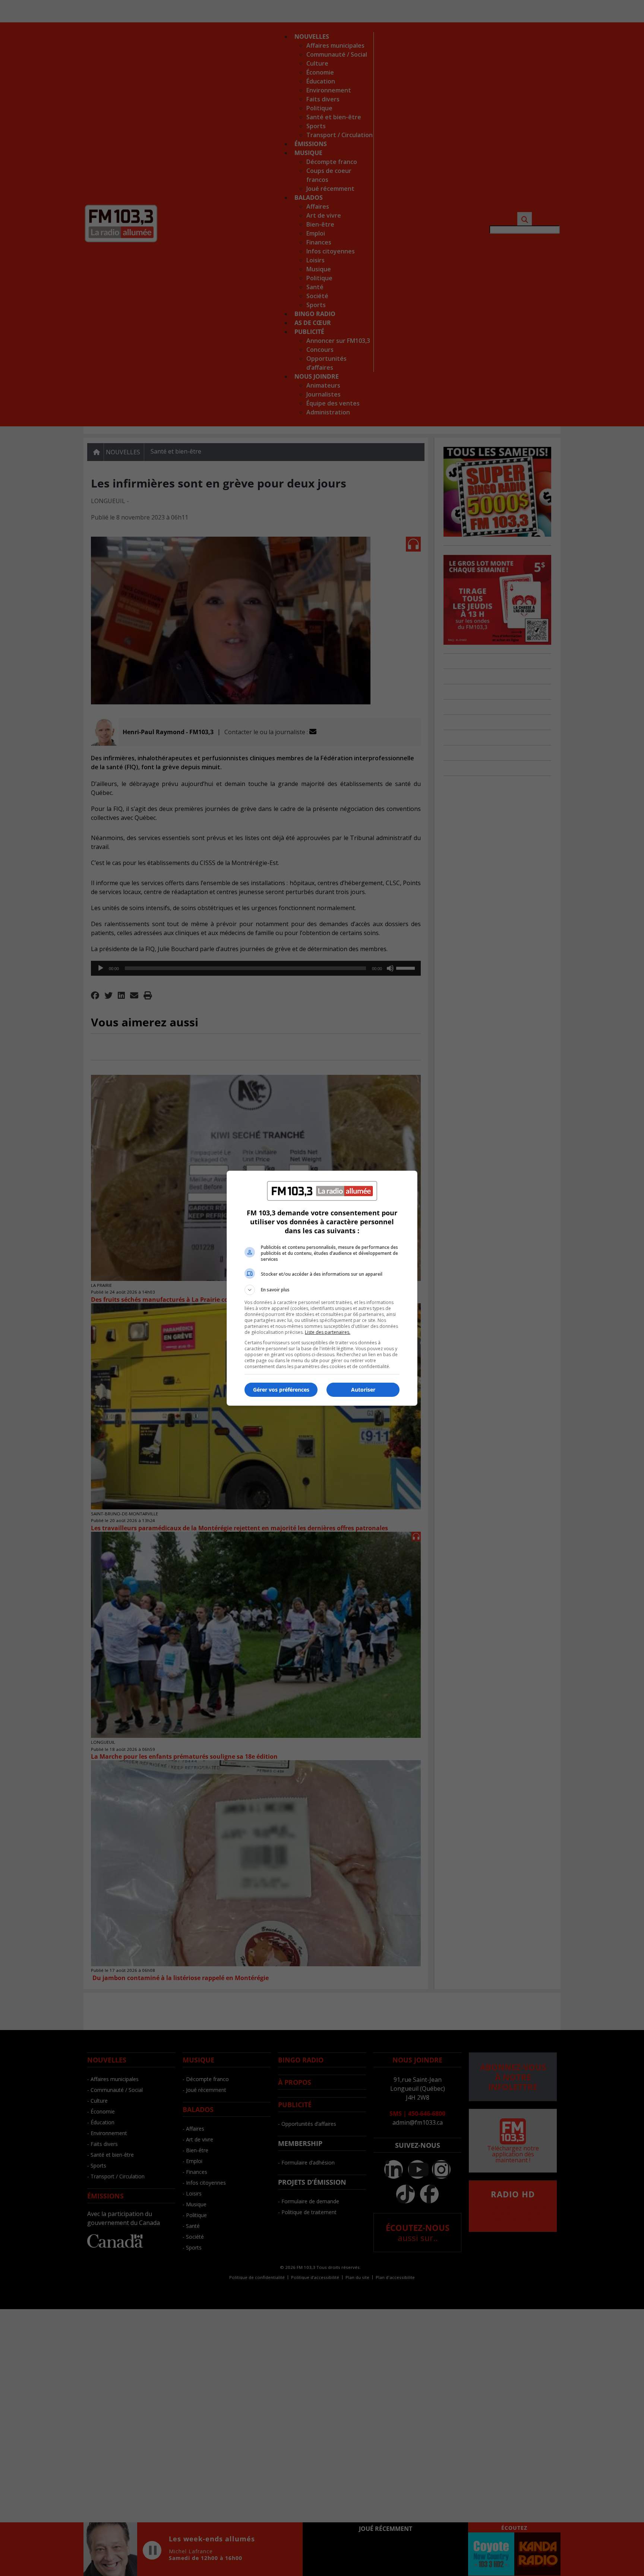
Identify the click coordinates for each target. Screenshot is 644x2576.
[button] (322, 1290)
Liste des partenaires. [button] (328, 1332)
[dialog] (322, 1288)
